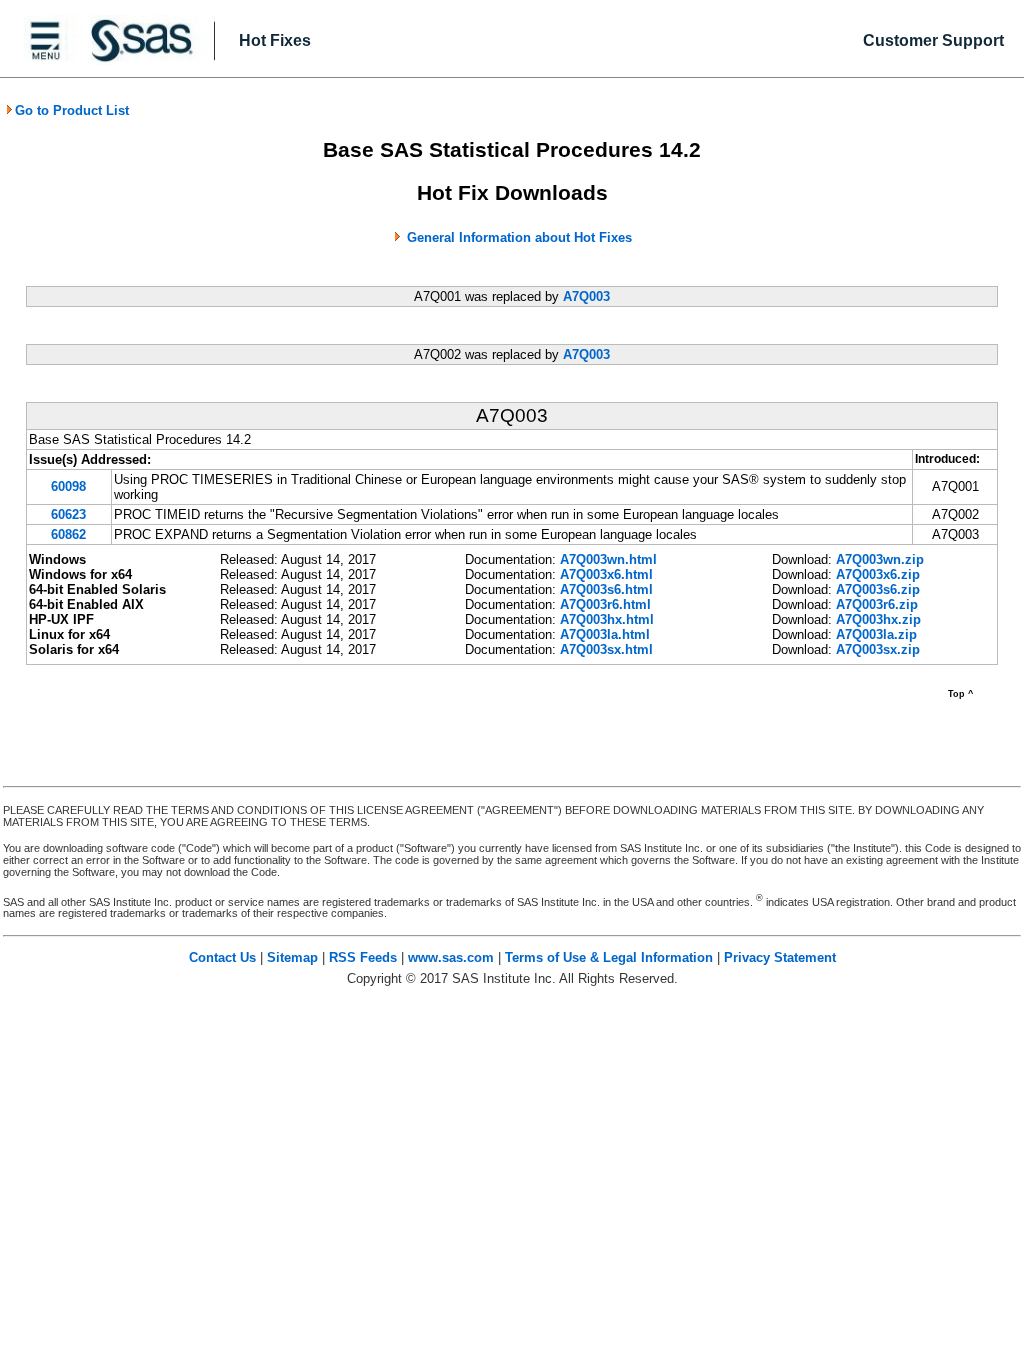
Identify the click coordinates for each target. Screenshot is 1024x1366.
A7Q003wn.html (608, 559)
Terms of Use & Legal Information (609, 957)
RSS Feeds (363, 957)
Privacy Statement (780, 957)
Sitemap (292, 957)
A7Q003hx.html (607, 619)
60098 (68, 486)
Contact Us (222, 957)
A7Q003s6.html (606, 589)
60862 (68, 534)
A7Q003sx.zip (878, 649)
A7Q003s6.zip (878, 589)
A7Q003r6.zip (877, 604)
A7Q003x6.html (606, 574)
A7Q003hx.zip (878, 619)
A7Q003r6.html (605, 604)
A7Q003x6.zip (878, 574)
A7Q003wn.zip (880, 559)
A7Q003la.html (605, 634)
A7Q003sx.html (606, 649)
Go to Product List (72, 110)
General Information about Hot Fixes (519, 237)
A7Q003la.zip (876, 634)
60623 (68, 514)
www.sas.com (451, 957)
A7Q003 (586, 296)
